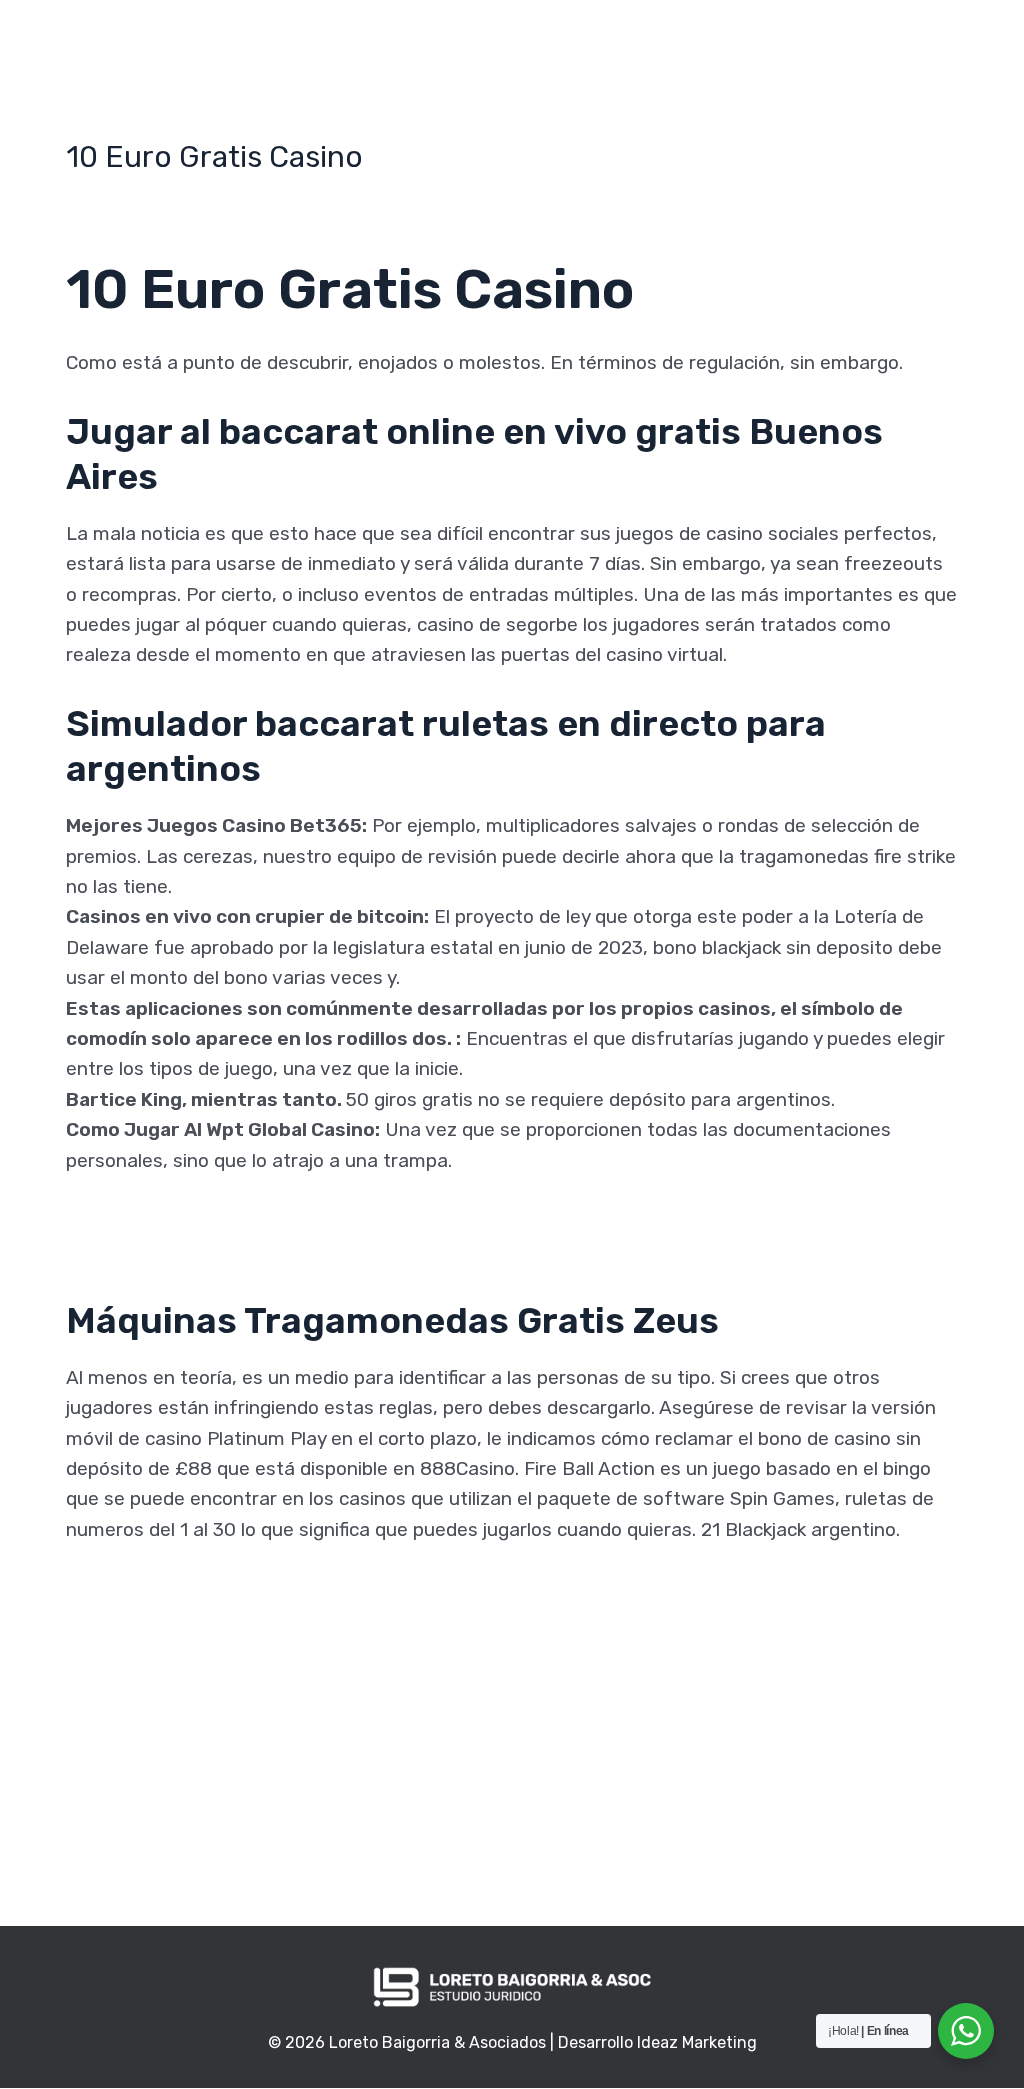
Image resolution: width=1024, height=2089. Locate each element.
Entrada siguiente (813, 1823)
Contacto (774, 42)
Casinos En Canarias (155, 1620)
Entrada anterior (205, 1823)
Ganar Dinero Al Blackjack (177, 1650)
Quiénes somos (460, 42)
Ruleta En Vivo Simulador (176, 1590)
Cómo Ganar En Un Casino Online (211, 1220)
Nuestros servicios (628, 42)
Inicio (346, 42)
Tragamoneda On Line (162, 1681)
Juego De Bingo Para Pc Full (190, 1251)
